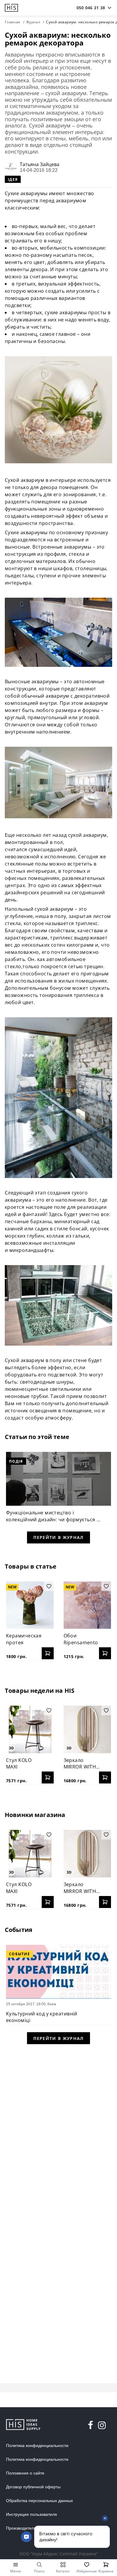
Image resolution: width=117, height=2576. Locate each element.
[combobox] (91, 8)
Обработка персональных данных (39, 2501)
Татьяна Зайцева (40, 164)
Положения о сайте (25, 2473)
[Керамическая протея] (30, 1605)
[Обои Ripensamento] (87, 1605)
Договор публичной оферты (33, 2487)
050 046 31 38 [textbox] (91, 8)
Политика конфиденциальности (37, 2446)
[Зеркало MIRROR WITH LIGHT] (87, 1729)
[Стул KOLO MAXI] (30, 1729)
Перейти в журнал (58, 1537)
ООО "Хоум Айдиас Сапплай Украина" (59, 2554)
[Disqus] (58, 2128)
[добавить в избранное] (49, 1586)
